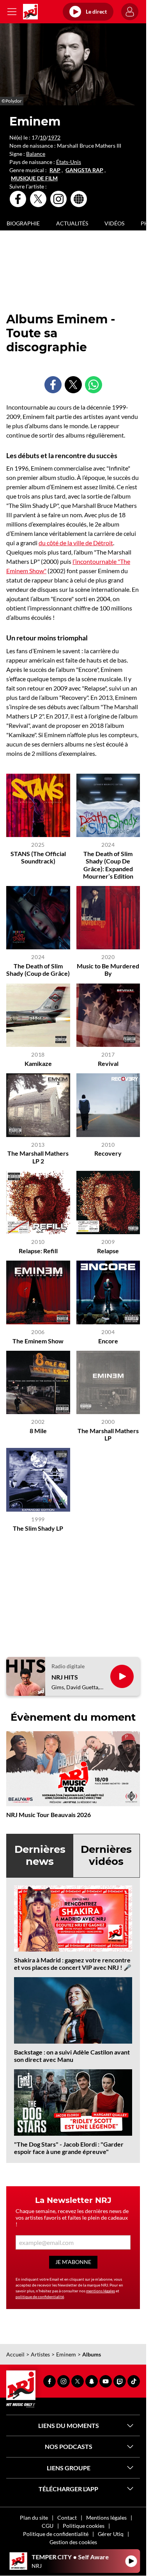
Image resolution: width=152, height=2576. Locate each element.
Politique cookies (84, 2526)
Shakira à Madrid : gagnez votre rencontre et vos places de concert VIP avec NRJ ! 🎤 (73, 1964)
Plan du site (34, 2518)
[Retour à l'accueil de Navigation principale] (30, 12)
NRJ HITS (65, 1677)
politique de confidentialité (40, 2297)
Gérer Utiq (111, 2534)
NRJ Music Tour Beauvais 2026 (49, 1815)
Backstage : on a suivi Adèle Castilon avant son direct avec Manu (72, 2056)
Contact (67, 2518)
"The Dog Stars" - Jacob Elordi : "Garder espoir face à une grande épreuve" (69, 2148)
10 (43, 137)
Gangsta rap (84, 170)
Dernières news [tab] (40, 1855)
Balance (36, 154)
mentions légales (101, 2291)
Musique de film (34, 178)
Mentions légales (106, 2518)
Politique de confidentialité (56, 2534)
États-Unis (69, 162)
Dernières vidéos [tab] (106, 1855)
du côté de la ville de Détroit (76, 543)
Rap (55, 170)
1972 (54, 137)
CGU (48, 2526)
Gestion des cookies (73, 2542)
